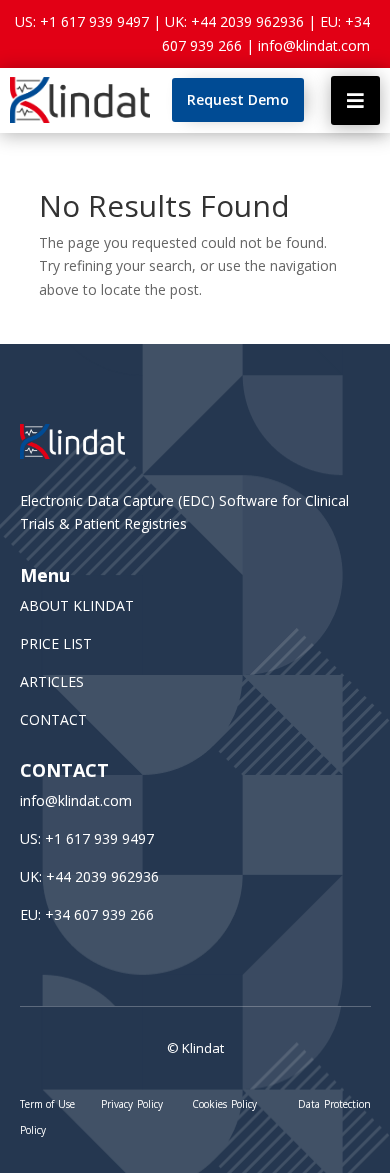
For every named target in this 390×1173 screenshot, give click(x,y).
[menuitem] (238, 100)
